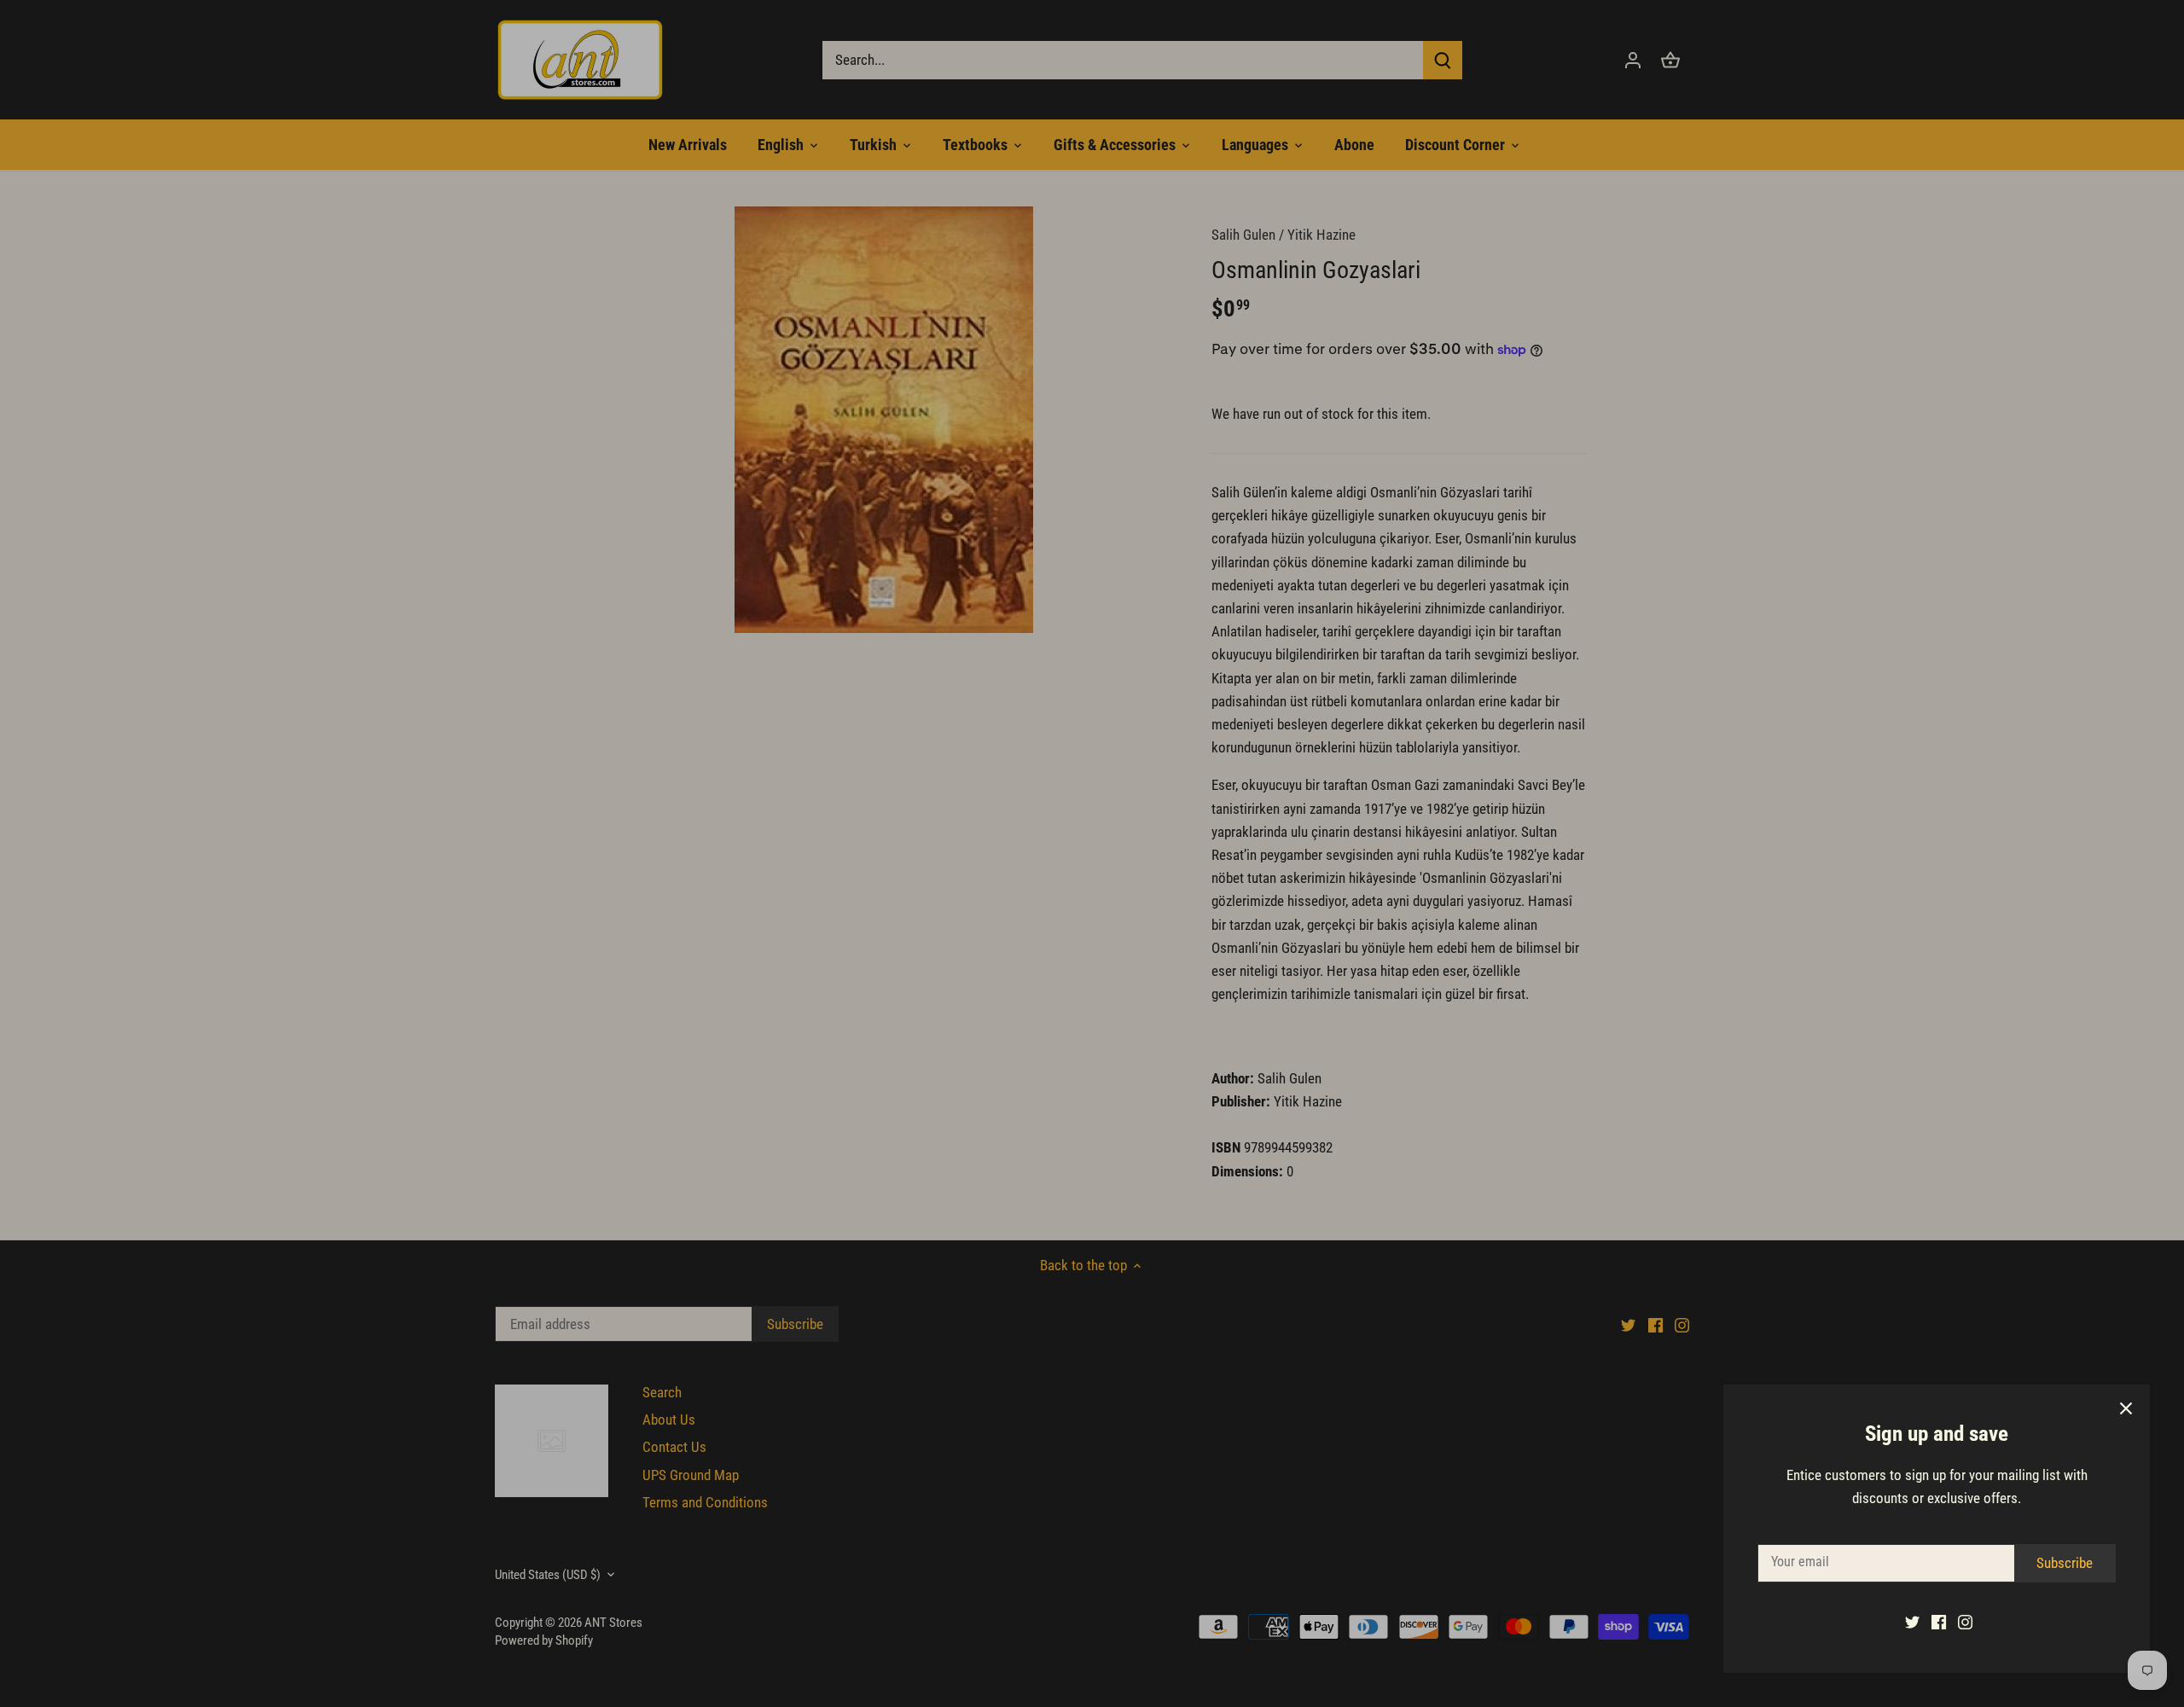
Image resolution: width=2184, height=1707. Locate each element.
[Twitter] (1912, 1622)
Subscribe (2065, 1563)
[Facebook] (1939, 1622)
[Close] (2126, 1408)
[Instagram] (1965, 1622)
